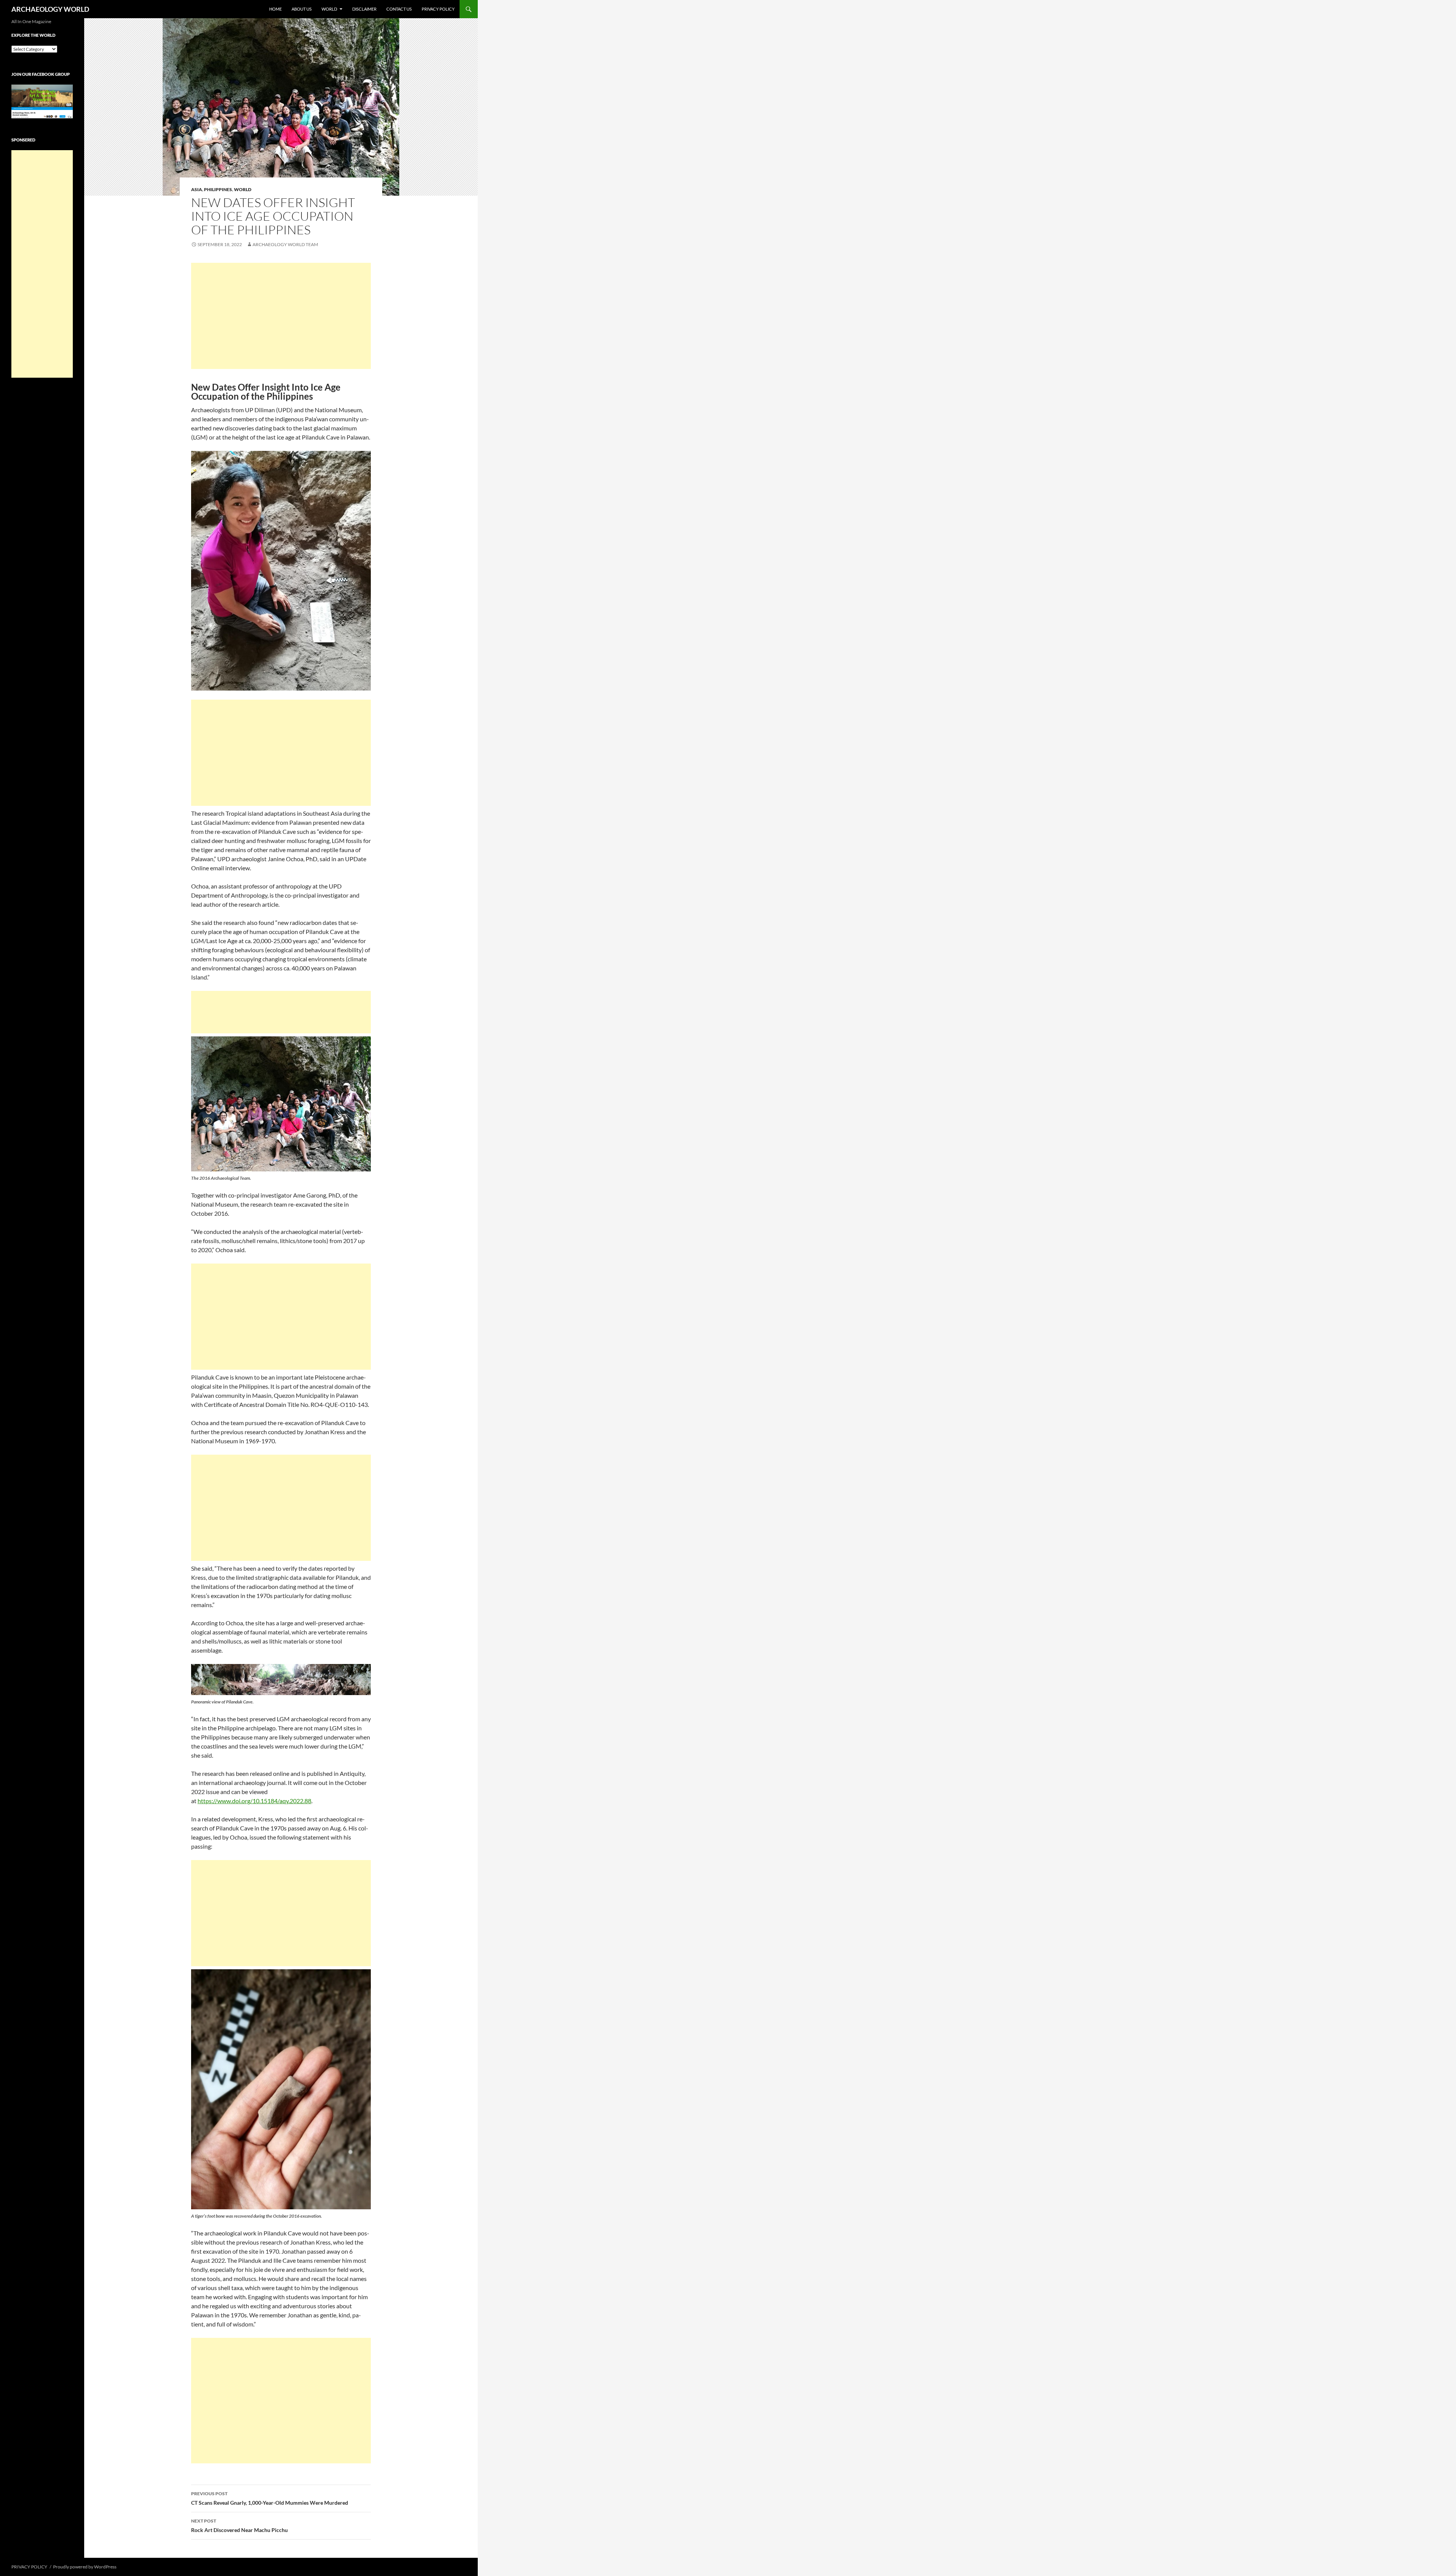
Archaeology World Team (285, 244)
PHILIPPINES (218, 189)
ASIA (197, 189)
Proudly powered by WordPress (85, 2567)
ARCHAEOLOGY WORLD (50, 9)
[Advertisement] (281, 316)
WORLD (329, 9)
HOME (275, 9)
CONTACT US (399, 9)
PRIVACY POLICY (438, 9)
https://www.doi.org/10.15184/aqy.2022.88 (254, 1801)
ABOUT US (302, 9)
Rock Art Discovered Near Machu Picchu (239, 2526)
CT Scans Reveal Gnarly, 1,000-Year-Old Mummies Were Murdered (270, 2498)
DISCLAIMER (364, 9)
